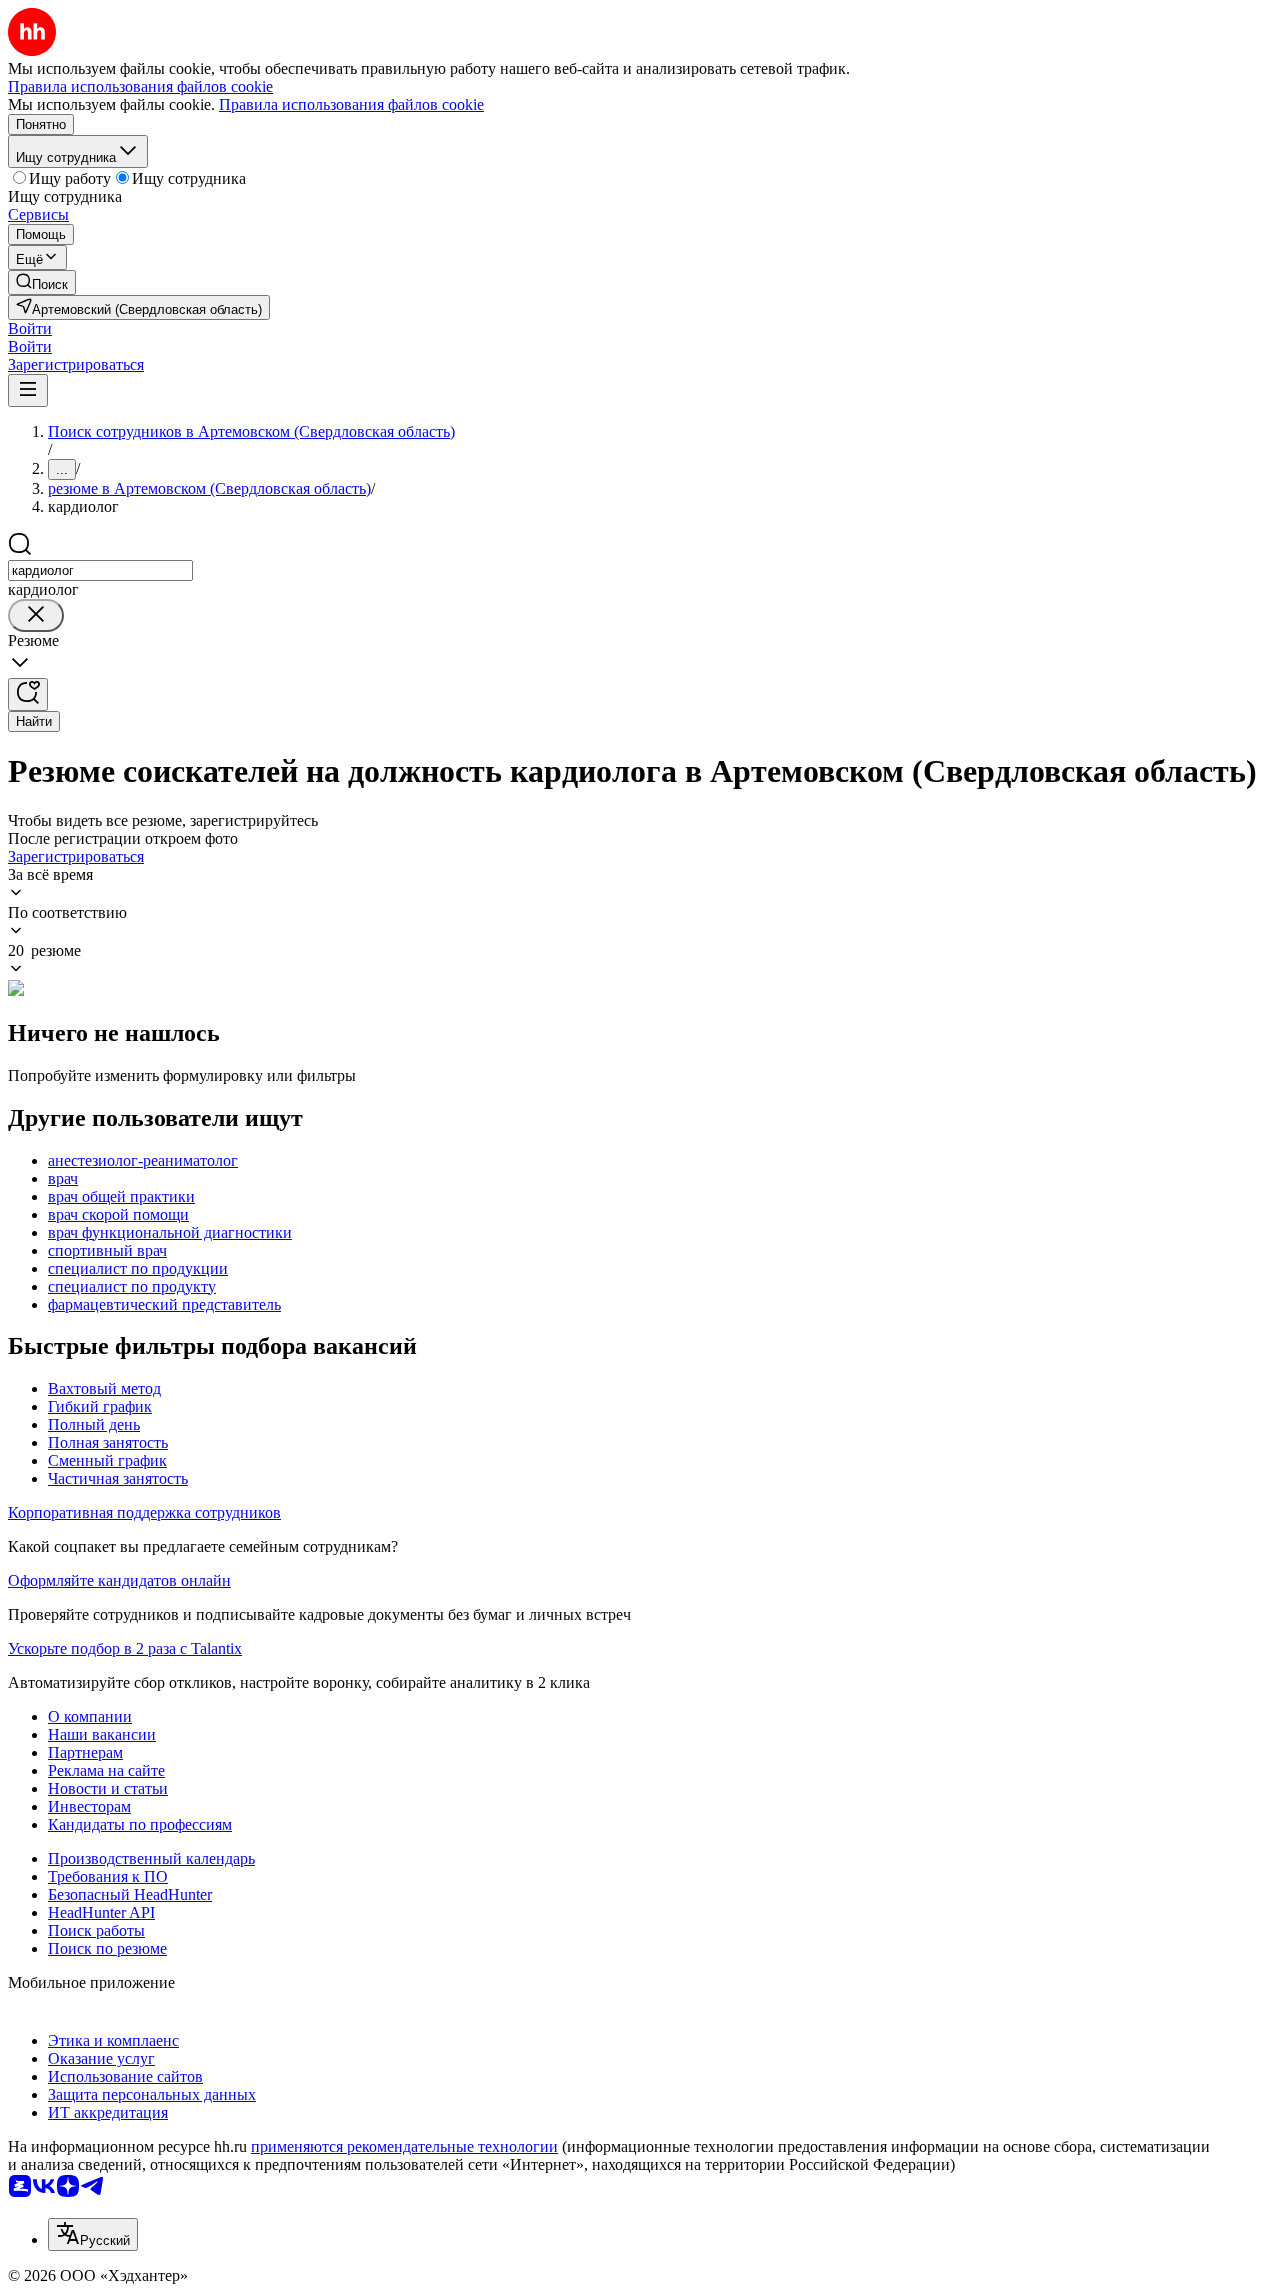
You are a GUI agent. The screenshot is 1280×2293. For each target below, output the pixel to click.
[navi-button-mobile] (28, 390)
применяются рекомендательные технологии (404, 2146)
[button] (30, 328)
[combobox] (100, 570)
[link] (42, 282)
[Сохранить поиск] (28, 694)
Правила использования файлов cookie (351, 104)
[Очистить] (36, 615)
